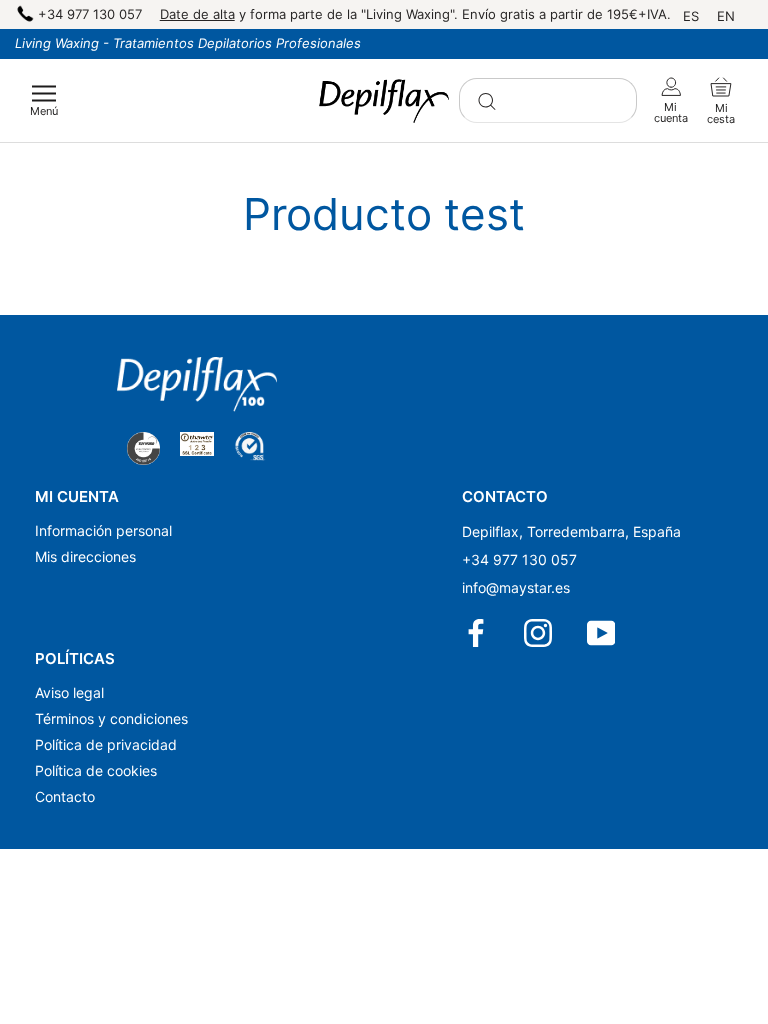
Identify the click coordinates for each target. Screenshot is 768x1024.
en (726, 16)
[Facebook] (477, 633)
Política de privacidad (106, 744)
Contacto (65, 796)
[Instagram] (539, 633)
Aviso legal (69, 692)
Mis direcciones (85, 556)
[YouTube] (602, 633)
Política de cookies (96, 770)
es (691, 16)
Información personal (103, 530)
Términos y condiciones (111, 718)
